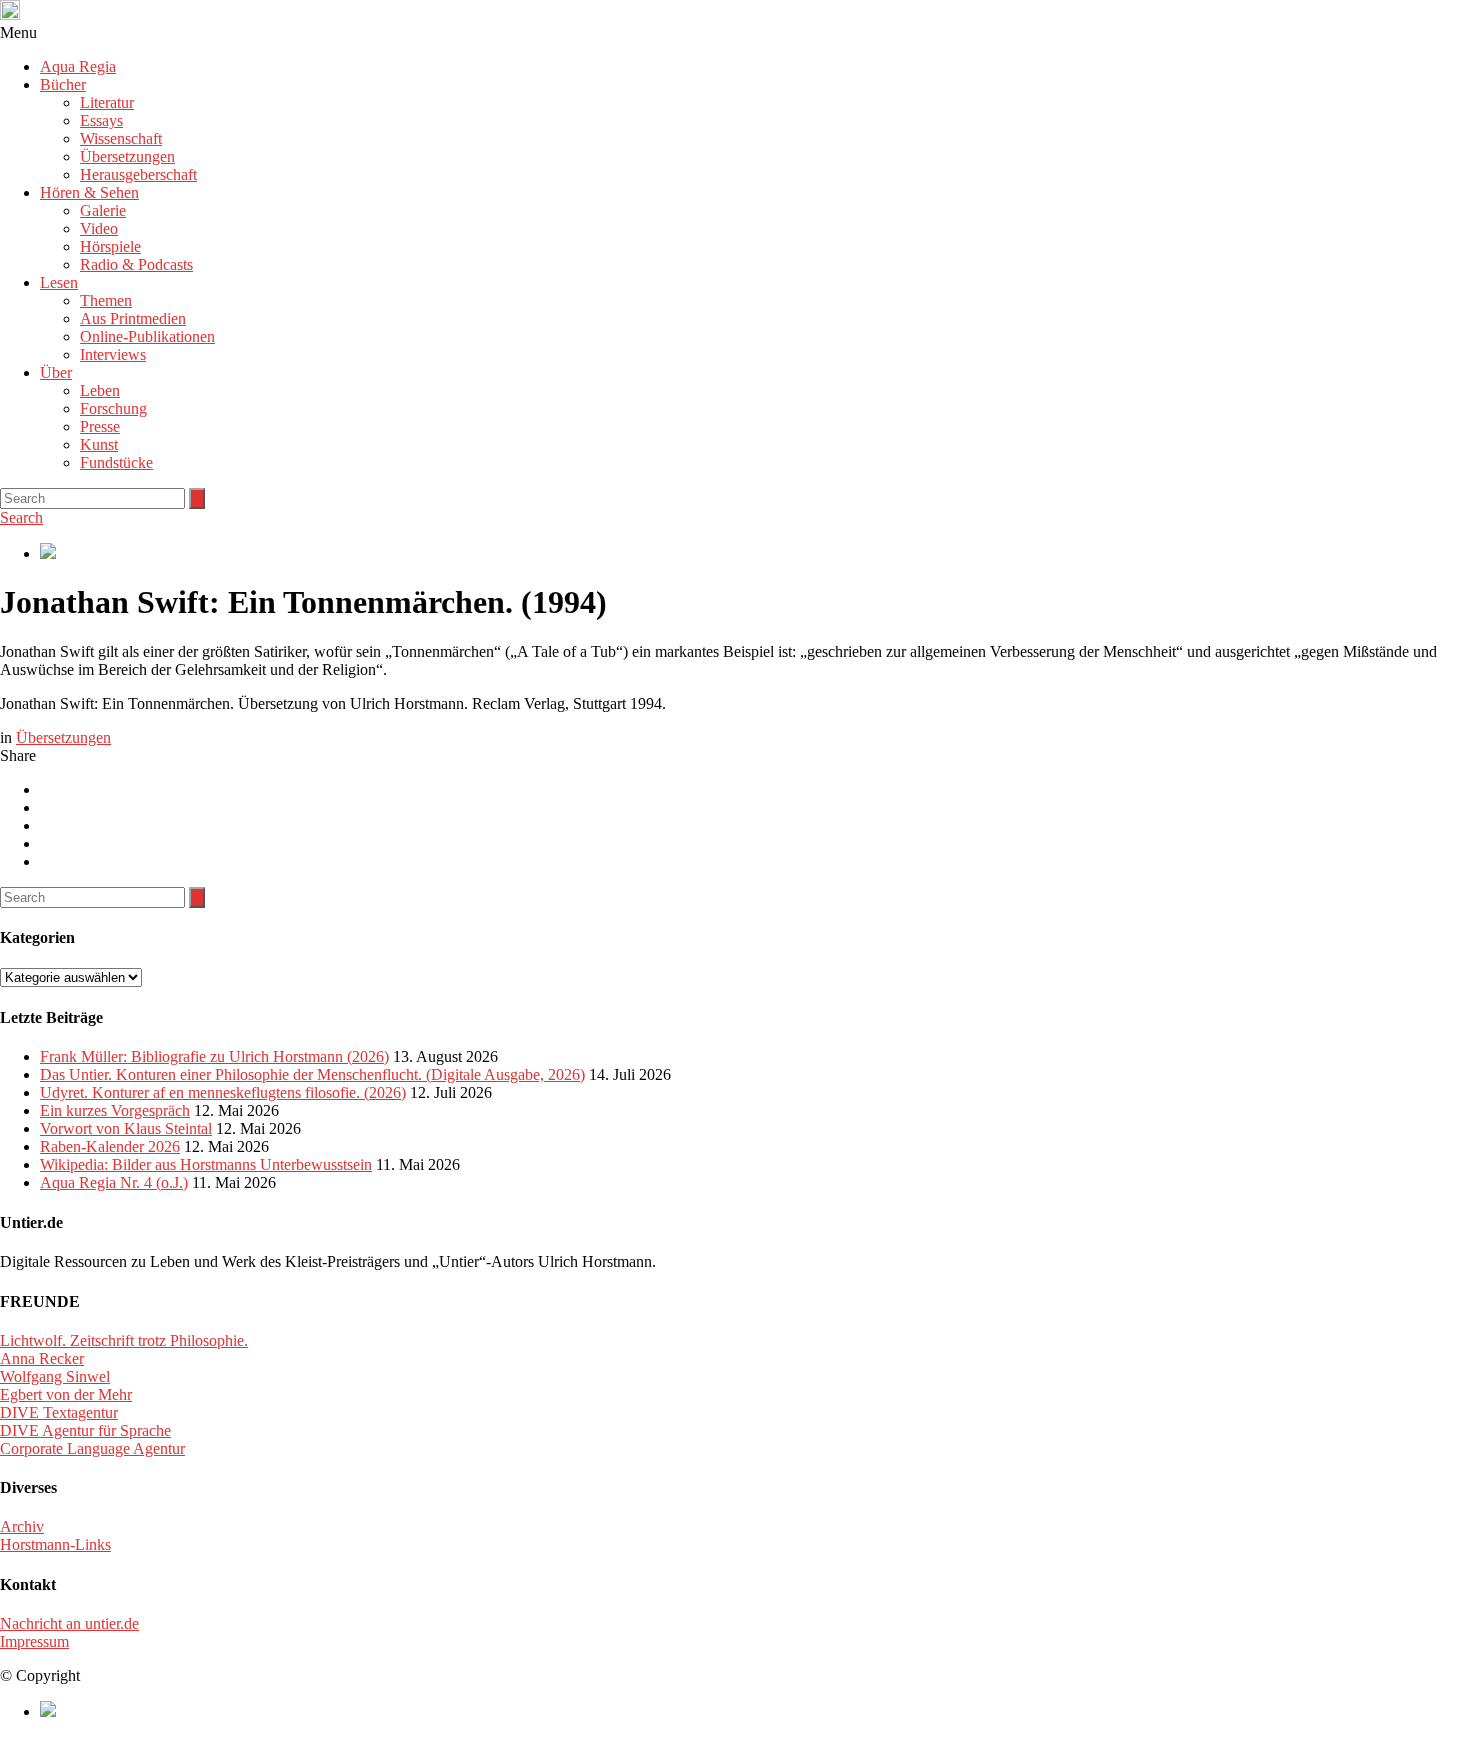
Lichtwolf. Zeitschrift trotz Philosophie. (124, 1340)
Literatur (107, 102)
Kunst (99, 444)
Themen (106, 300)
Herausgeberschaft (138, 174)
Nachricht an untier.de (69, 1623)
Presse (100, 426)
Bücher (63, 84)
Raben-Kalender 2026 (110, 1146)
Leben (100, 390)
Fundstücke (116, 462)
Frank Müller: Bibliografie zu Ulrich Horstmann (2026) (214, 1056)
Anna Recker (42, 1358)
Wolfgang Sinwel (55, 1376)
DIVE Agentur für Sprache (85, 1430)
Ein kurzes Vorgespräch (115, 1110)
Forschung (113, 408)
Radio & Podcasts (136, 264)
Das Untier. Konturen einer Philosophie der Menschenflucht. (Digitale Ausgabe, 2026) (312, 1074)
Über (56, 372)
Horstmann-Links (55, 1544)
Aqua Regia (78, 66)
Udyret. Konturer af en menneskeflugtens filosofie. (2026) (223, 1092)
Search (21, 517)
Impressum (34, 1641)
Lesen (59, 282)
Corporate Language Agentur (92, 1448)
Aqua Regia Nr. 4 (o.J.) (114, 1182)
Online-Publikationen (147, 336)
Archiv (22, 1526)
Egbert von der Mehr (66, 1394)
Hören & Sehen (89, 192)
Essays (101, 120)
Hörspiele (110, 246)
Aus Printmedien (133, 318)
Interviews (113, 354)
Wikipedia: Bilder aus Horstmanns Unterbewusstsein (206, 1164)
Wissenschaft (121, 138)
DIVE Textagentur (59, 1412)
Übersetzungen (127, 156)
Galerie (103, 210)
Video (99, 228)
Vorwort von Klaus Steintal (126, 1128)
